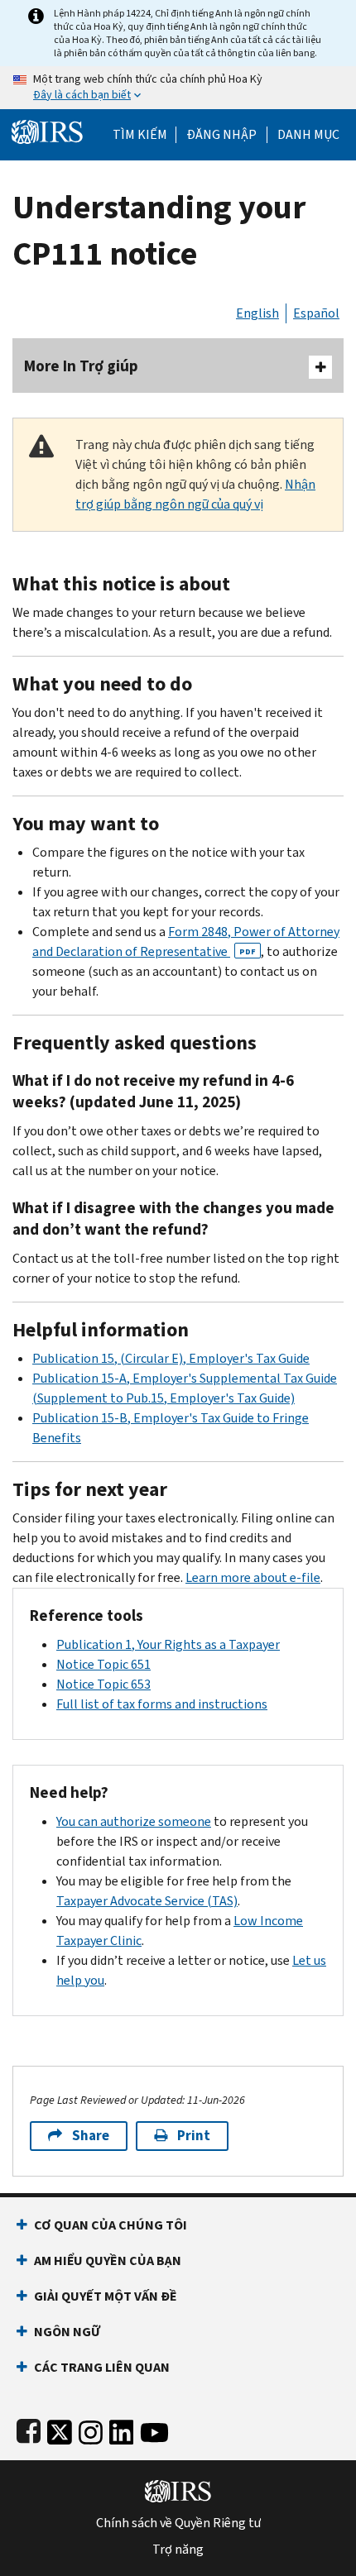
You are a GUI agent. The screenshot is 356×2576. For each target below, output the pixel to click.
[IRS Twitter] (60, 2429)
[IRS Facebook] (29, 2429)
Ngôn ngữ (67, 2332)
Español (316, 313)
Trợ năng (178, 2550)
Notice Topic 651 (103, 1664)
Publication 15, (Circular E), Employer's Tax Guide (171, 1358)
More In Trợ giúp (81, 366)
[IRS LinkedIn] (122, 2429)
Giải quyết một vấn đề (106, 2296)
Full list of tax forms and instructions (162, 1704)
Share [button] (91, 2136)
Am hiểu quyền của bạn (108, 2261)
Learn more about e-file (253, 1577)
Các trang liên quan (102, 2367)
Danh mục (308, 135)
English (257, 313)
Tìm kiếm (140, 135)
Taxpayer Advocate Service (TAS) (147, 1901)
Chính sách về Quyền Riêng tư (178, 2523)
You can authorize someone (134, 1821)
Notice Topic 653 (103, 1684)
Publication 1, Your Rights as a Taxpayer (168, 1644)
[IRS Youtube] (154, 2429)
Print (194, 2136)
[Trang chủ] (47, 130)
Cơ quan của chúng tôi (111, 2225)
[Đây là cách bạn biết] (178, 88)
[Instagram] (91, 2429)
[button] (221, 135)
